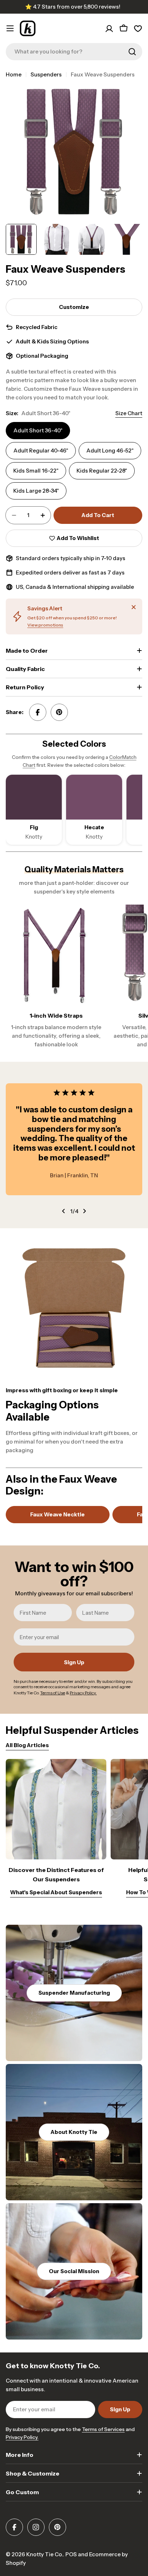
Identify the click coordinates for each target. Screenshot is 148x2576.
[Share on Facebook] (38, 712)
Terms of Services (103, 2429)
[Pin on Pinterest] (59, 712)
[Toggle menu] (10, 28)
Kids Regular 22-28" (102, 471)
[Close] (134, 607)
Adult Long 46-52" (110, 451)
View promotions (45, 625)
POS (71, 2554)
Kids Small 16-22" (36, 471)
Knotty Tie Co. (45, 2554)
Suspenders (46, 74)
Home (14, 74)
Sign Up (74, 1662)
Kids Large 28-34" (36, 491)
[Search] (132, 52)
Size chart (129, 413)
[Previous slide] (64, 1211)
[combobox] (74, 52)
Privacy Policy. (22, 2437)
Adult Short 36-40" (38, 430)
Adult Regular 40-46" (41, 451)
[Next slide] (84, 1211)
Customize (74, 307)
